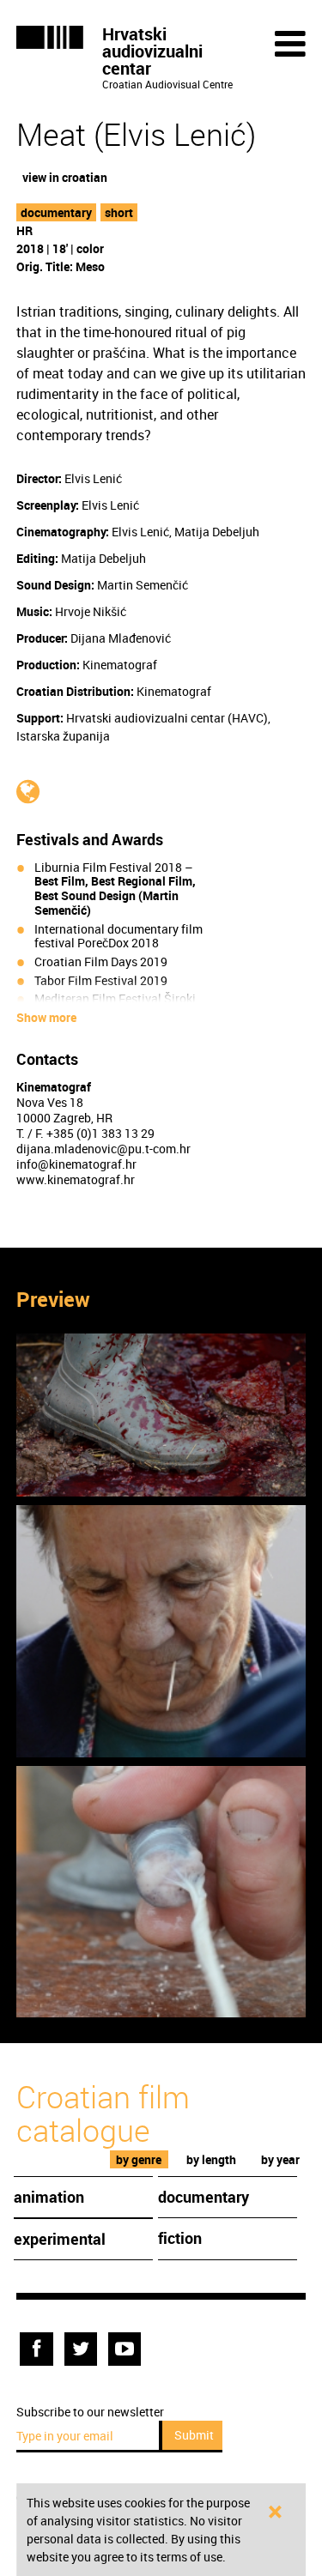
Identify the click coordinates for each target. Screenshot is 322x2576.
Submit (194, 2435)
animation (49, 2197)
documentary (56, 212)
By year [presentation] (280, 2159)
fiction (180, 2238)
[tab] (139, 2159)
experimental (60, 2239)
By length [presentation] (211, 2159)
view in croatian (65, 177)
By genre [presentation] (139, 2159)
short (119, 212)
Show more (46, 1018)
